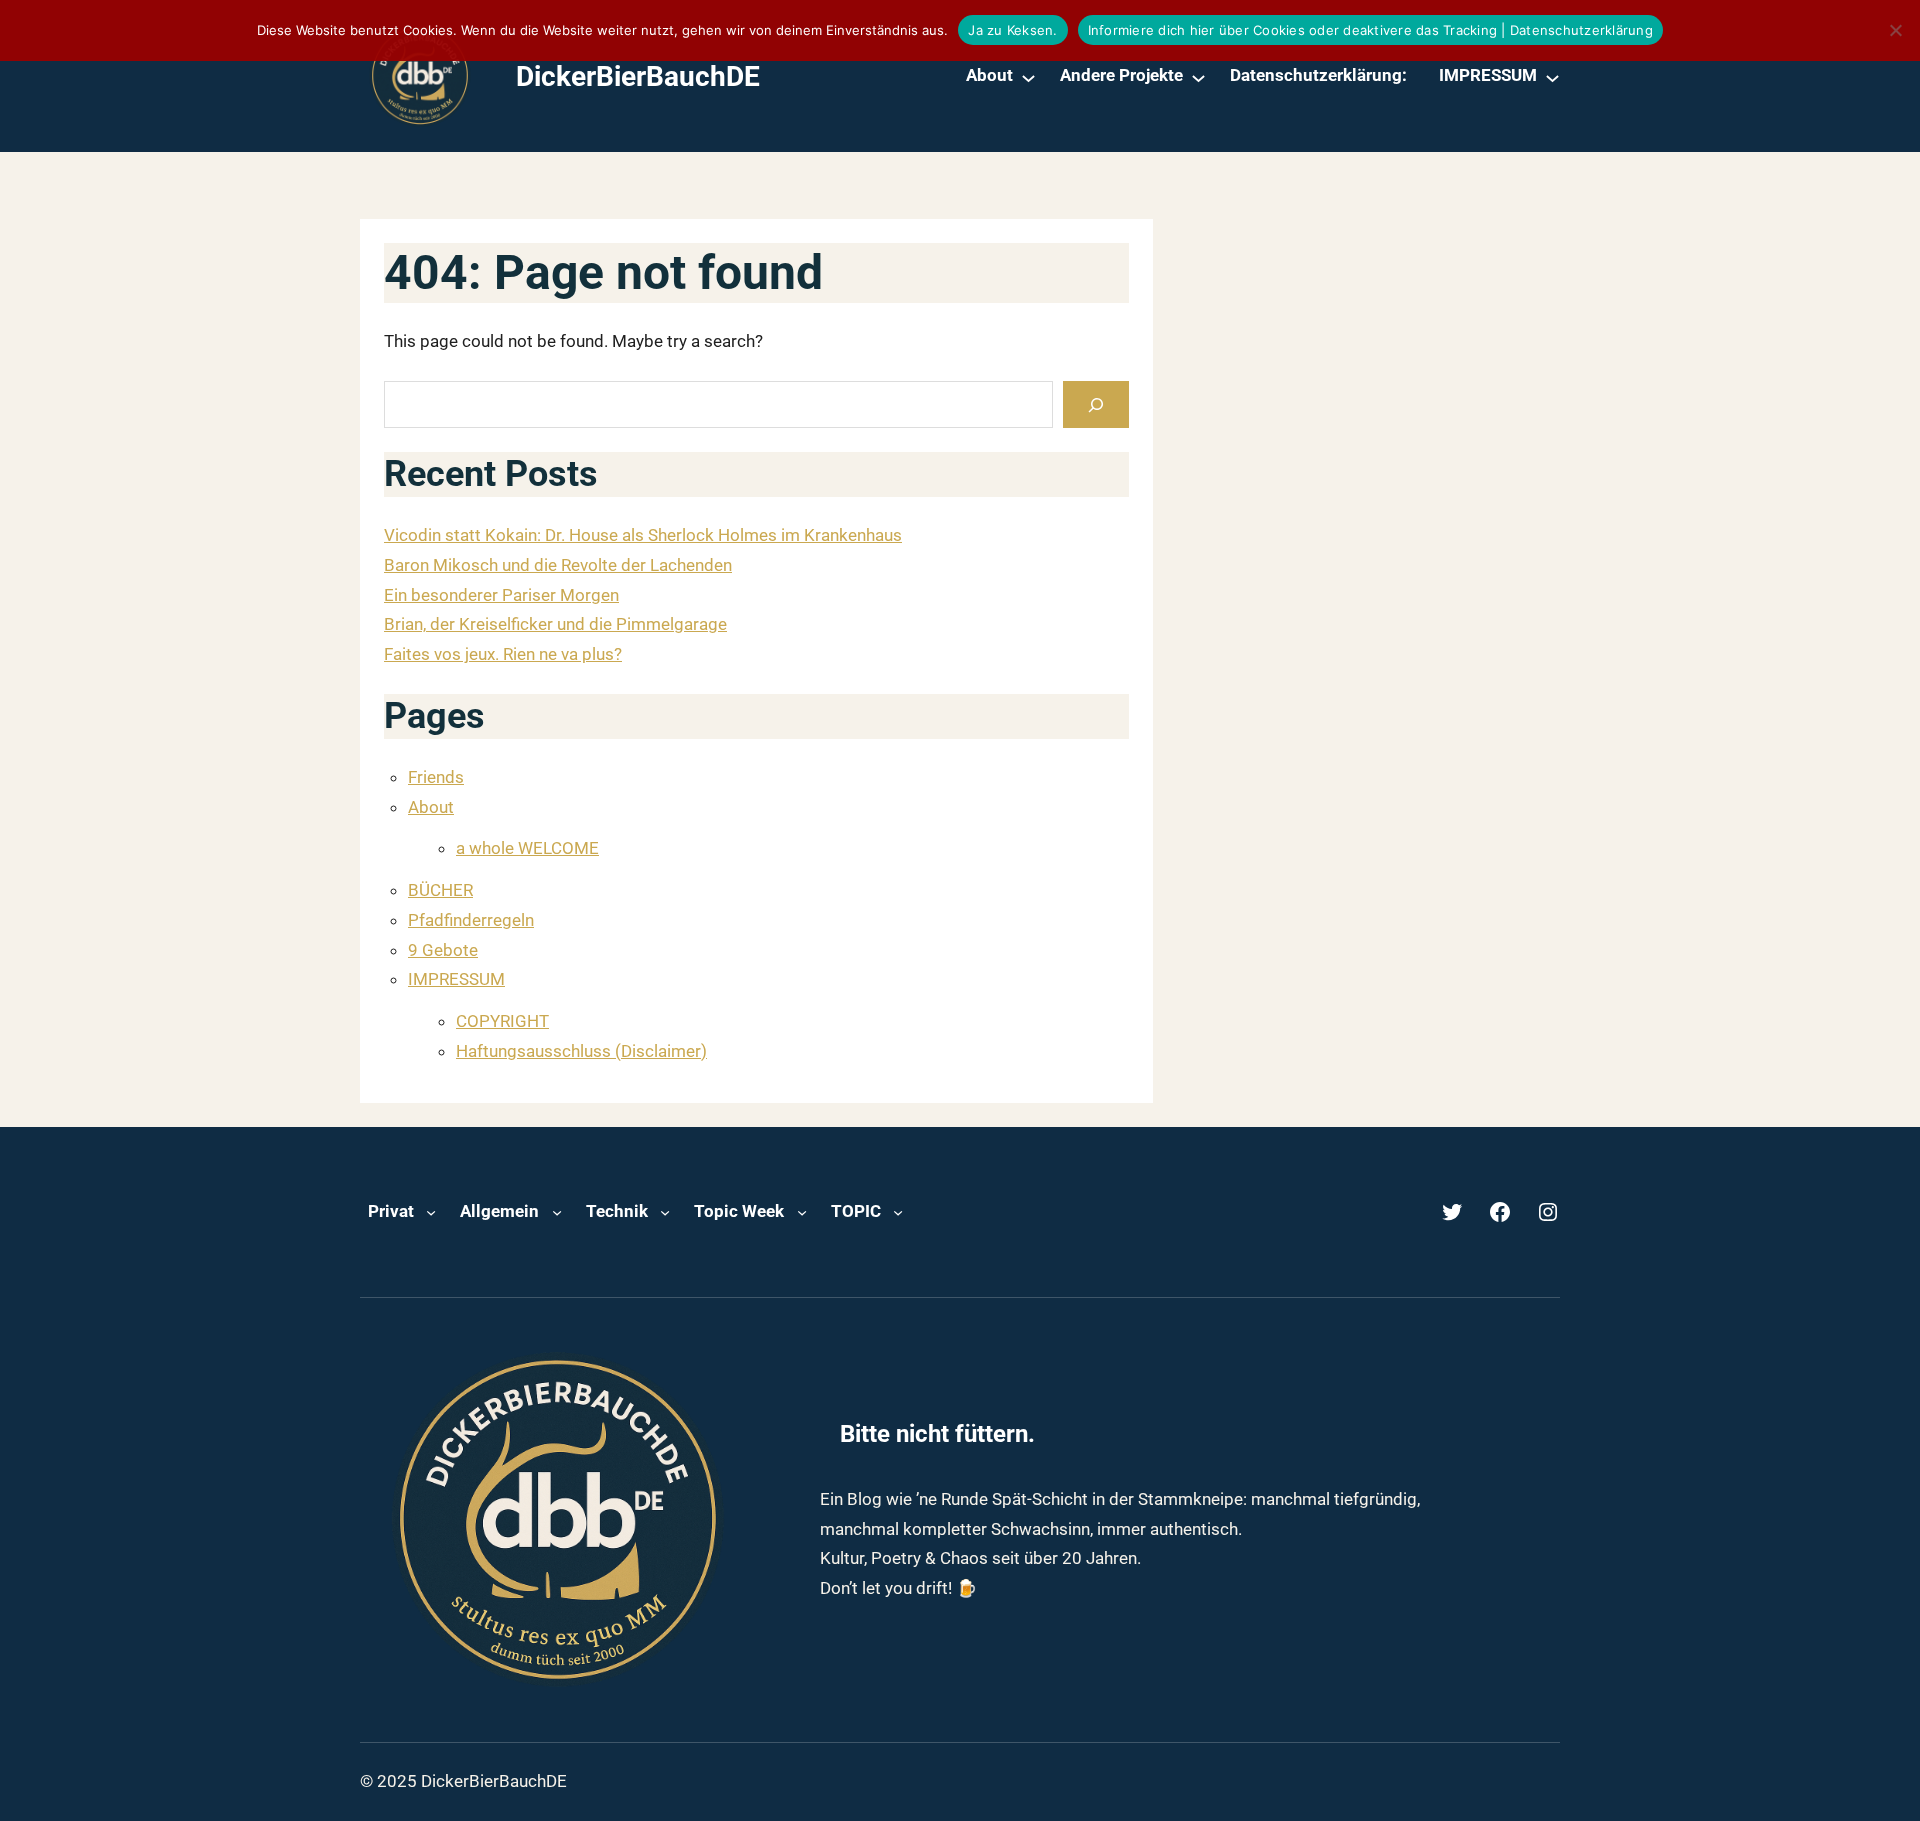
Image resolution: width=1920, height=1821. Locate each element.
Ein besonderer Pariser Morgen (501, 595)
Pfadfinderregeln (471, 920)
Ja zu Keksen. (1012, 30)
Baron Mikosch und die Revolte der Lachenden (558, 565)
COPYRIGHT (502, 1021)
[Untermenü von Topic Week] (802, 1212)
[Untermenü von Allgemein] (557, 1212)
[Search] (1096, 404)
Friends (436, 777)
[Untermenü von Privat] (431, 1212)
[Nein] (1895, 30)
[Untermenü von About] (1028, 76)
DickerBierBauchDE (638, 76)
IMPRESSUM (456, 979)
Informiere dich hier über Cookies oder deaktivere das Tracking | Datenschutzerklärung (1370, 30)
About (431, 807)
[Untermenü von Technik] (665, 1212)
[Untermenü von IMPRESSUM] (1552, 76)
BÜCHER (440, 890)
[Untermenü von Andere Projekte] (1198, 76)
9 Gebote (443, 950)
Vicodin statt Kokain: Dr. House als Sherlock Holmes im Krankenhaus (643, 535)
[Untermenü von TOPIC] (898, 1212)
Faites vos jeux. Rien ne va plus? (503, 654)
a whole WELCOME (527, 848)
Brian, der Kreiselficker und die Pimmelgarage (555, 624)
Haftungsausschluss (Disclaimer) (581, 1051)
